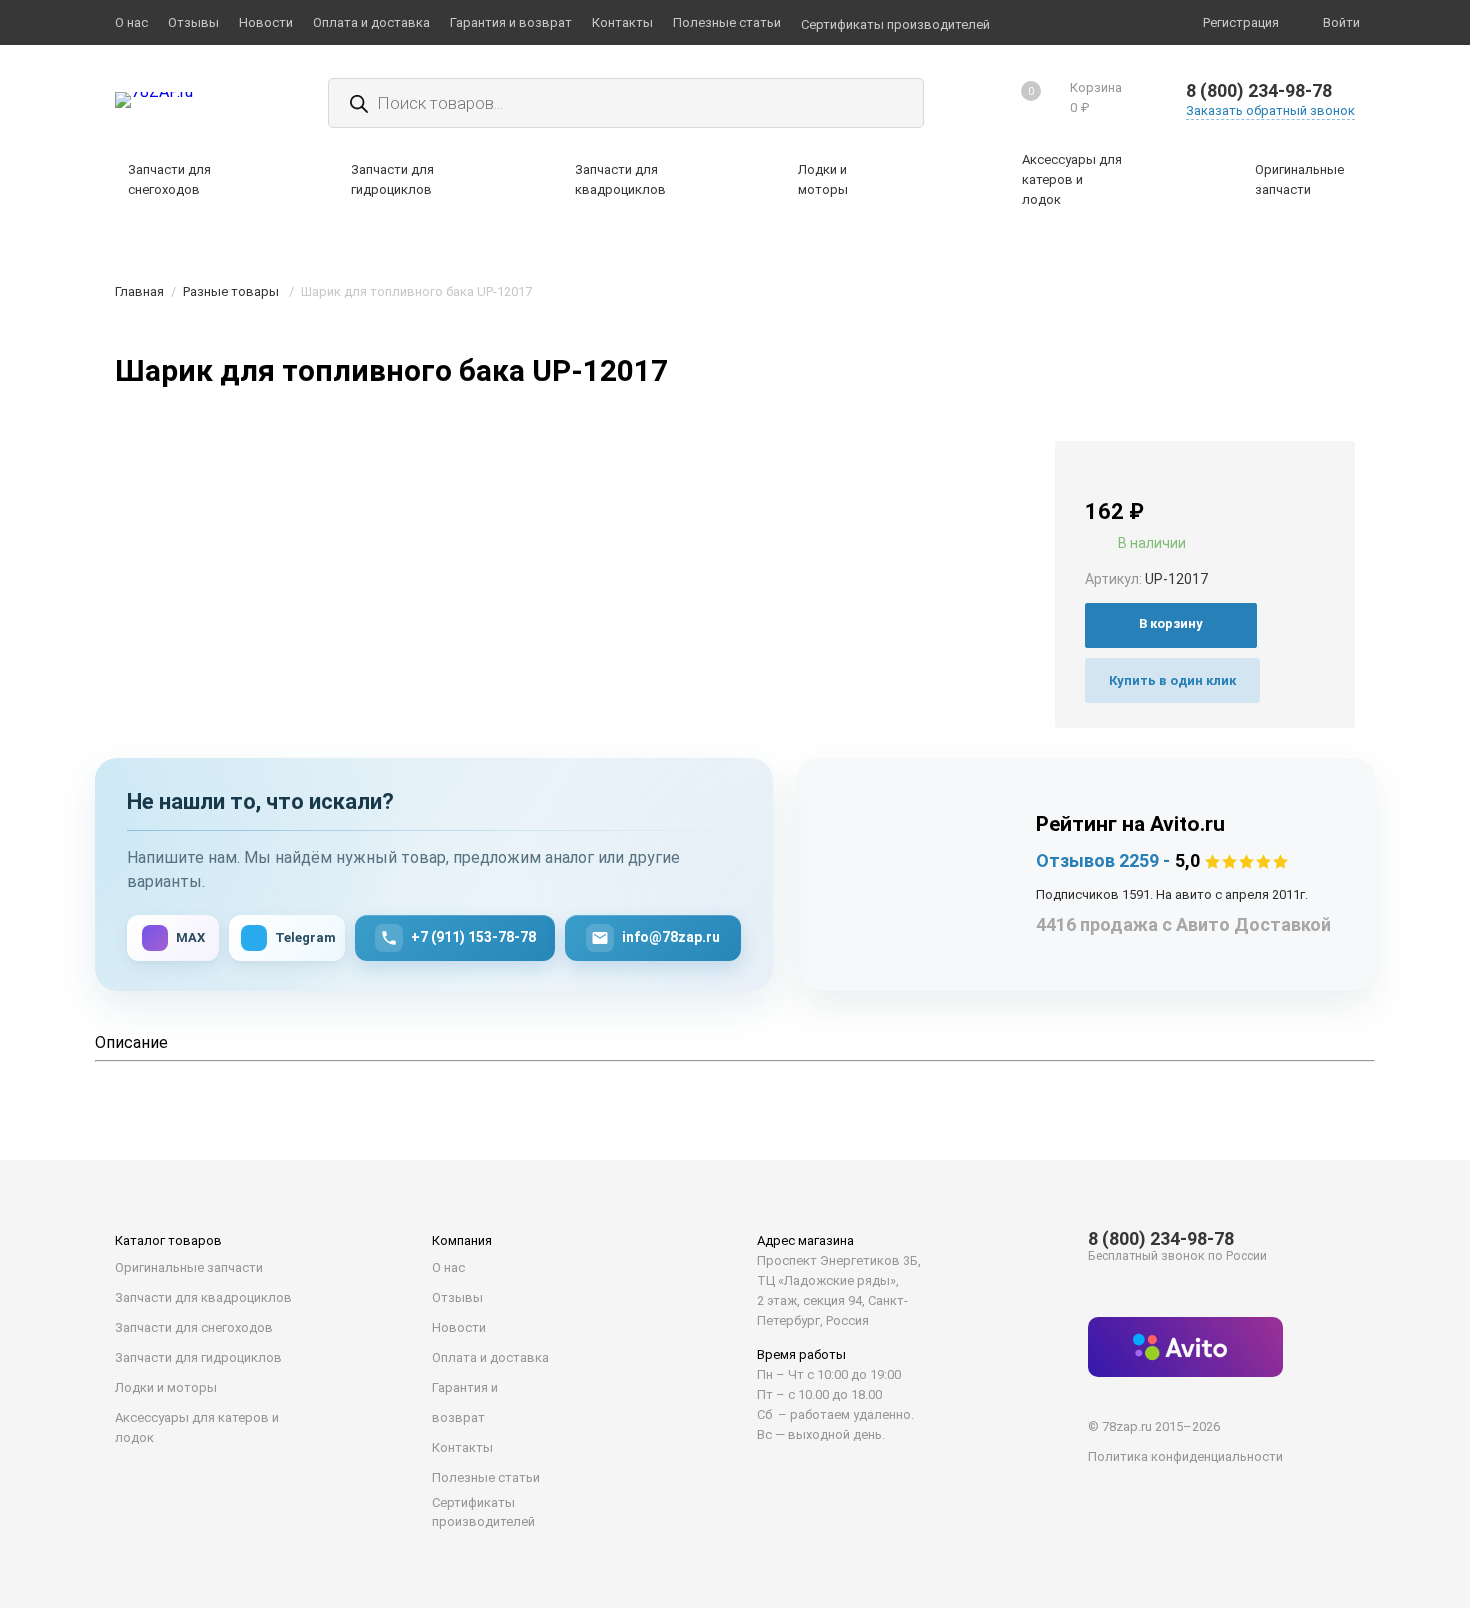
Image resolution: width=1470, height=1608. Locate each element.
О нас (448, 1267)
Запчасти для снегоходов (194, 1327)
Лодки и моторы (166, 1387)
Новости (459, 1327)
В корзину (1171, 623)
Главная (139, 291)
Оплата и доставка (490, 1357)
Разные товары (231, 291)
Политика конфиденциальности (1185, 1456)
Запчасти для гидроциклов (198, 1357)
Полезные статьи (486, 1477)
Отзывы (457, 1297)
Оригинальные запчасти (189, 1267)
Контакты (462, 1447)
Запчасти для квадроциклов (203, 1297)
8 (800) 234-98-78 (1259, 90)
